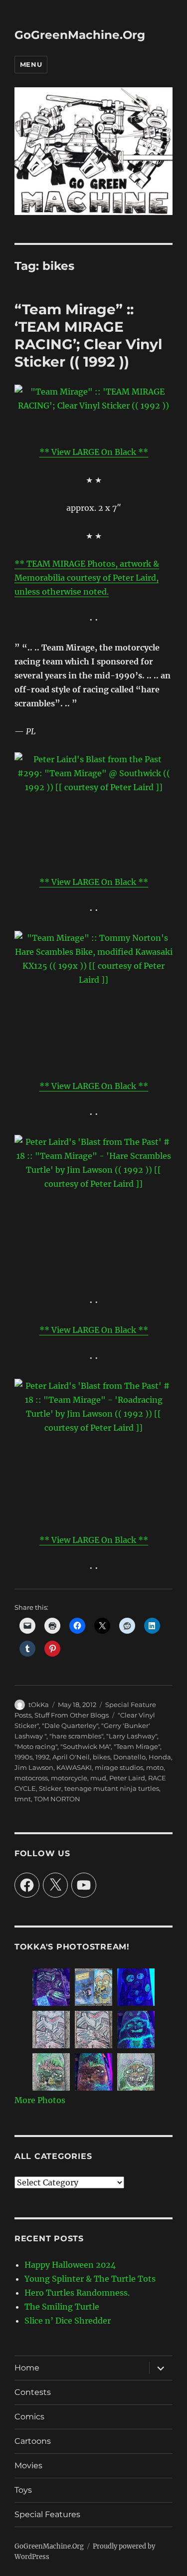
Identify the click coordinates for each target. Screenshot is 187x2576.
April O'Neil (71, 1757)
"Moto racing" (36, 1746)
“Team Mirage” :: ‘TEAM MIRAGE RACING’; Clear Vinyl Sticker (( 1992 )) (88, 335)
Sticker (50, 1788)
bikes (101, 1757)
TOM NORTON (57, 1799)
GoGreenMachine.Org (80, 35)
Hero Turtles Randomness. (77, 2293)
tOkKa (39, 1705)
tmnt (23, 1799)
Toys (23, 2490)
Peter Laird (127, 1778)
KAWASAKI (74, 1767)
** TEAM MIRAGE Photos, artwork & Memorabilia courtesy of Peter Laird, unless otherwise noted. (87, 578)
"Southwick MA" (86, 1746)
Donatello (129, 1757)
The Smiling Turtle (62, 2307)
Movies (28, 2466)
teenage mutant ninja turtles (112, 1788)
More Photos (40, 2100)
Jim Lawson (34, 1767)
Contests (33, 2392)
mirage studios (119, 1767)
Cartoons (33, 2441)
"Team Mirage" (137, 1746)
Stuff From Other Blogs (72, 1715)
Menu (31, 64)
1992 (42, 1757)
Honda (160, 1757)
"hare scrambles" (76, 1736)
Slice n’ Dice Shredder (68, 2321)
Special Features (47, 2514)
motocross (31, 1778)
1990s (23, 1757)
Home (27, 2368)
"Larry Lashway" (132, 1736)
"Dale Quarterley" (70, 1725)
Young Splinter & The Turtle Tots (90, 2279)
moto (155, 1767)
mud (98, 1778)
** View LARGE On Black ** (94, 452)
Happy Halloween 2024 (70, 2265)
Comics (29, 2417)
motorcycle (69, 1778)
